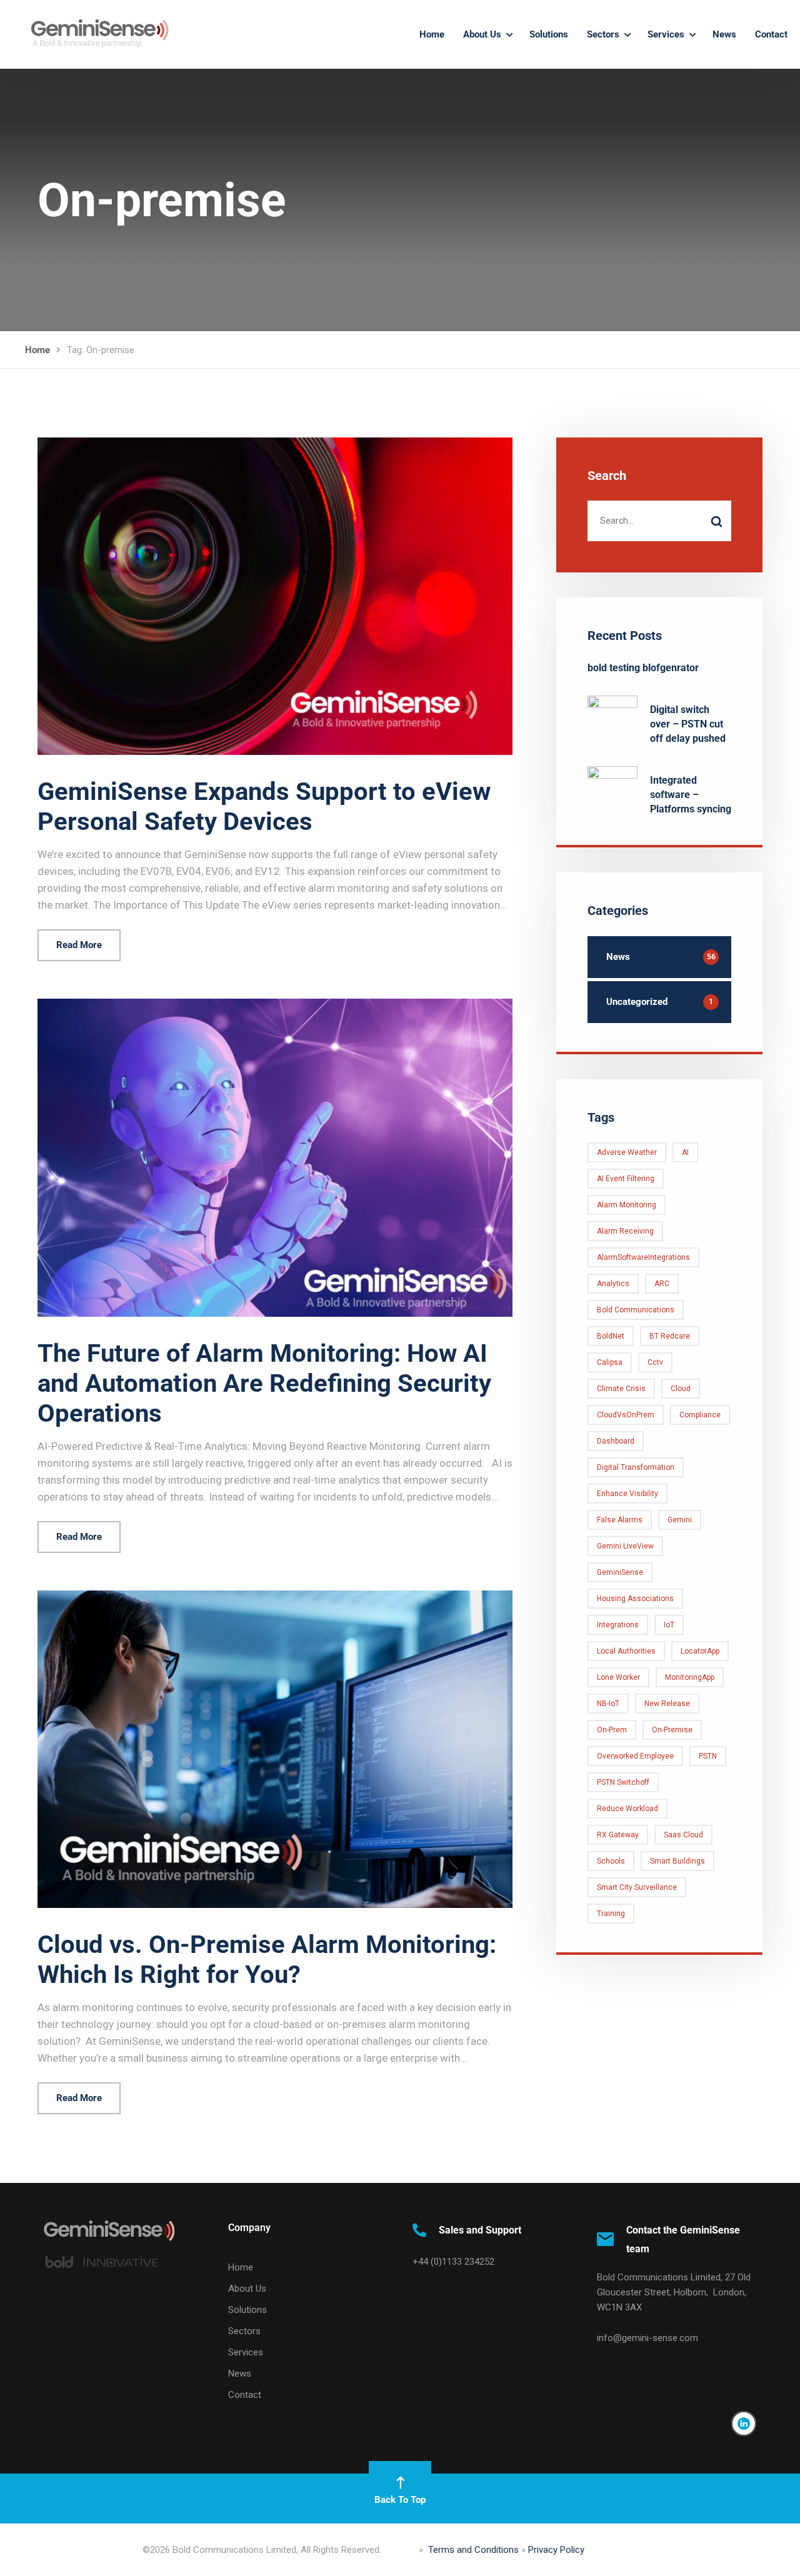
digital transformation (636, 1467)
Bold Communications (636, 1310)
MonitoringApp (690, 1677)
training (611, 1914)
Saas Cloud (683, 1835)
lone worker (618, 1677)
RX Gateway (618, 1835)
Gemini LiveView (625, 1546)
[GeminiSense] (91, 34)
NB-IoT (608, 1704)
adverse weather (627, 1152)
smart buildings (677, 1861)
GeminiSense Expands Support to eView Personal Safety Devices (264, 806)
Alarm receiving (625, 1231)
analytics (613, 1284)
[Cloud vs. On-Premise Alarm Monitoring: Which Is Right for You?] (275, 1598)
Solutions (549, 34)
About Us (482, 34)
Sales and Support (480, 2230)
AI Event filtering (626, 1179)
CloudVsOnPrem (626, 1415)
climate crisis (621, 1389)
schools (611, 1861)
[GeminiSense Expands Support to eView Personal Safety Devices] (275, 445)
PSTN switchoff (623, 1782)
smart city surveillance (637, 1887)
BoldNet (611, 1336)
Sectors (603, 34)
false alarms (620, 1520)
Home (432, 34)
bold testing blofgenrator (643, 668)
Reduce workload (627, 1809)
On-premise (672, 1730)
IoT (669, 1625)
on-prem (612, 1730)
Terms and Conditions (473, 2550)
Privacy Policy (556, 2550)
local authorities (626, 1651)
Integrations (618, 1625)
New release (667, 1704)
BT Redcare (670, 1336)
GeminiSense (620, 1572)
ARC (662, 1284)
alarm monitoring (627, 1205)
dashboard (616, 1441)
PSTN (708, 1756)
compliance (700, 1415)
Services (666, 34)
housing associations (635, 1599)
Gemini (680, 1520)
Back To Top (400, 2500)
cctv (655, 1362)
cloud (681, 1389)
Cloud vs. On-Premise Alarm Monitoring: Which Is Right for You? (267, 1959)
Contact (771, 34)
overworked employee (635, 1756)
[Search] (716, 521)
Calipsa (610, 1362)
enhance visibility (627, 1494)
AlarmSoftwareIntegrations (643, 1257)
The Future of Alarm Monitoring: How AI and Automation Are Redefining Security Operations (264, 1383)
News (724, 34)
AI (685, 1152)
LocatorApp (700, 1651)
